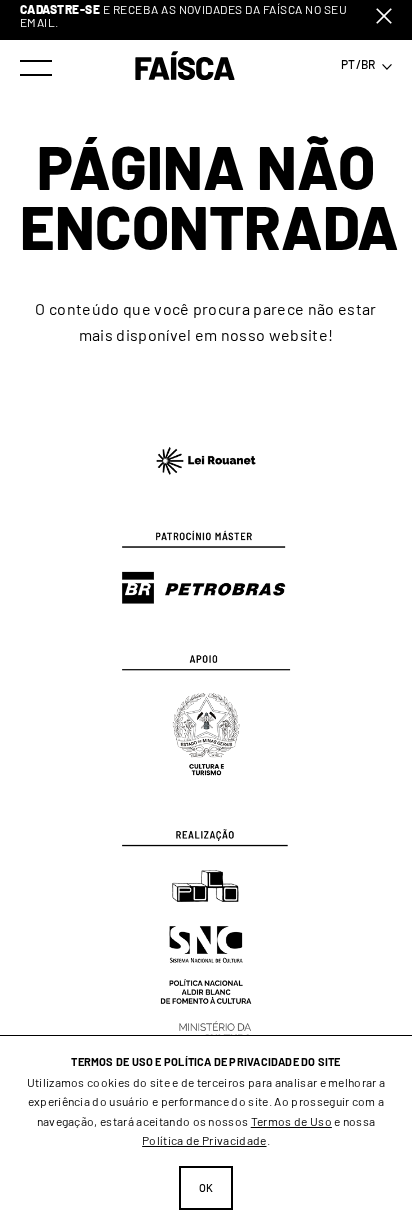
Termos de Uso (291, 1121)
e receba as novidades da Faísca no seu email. (183, 16)
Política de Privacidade (204, 1140)
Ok (206, 1187)
